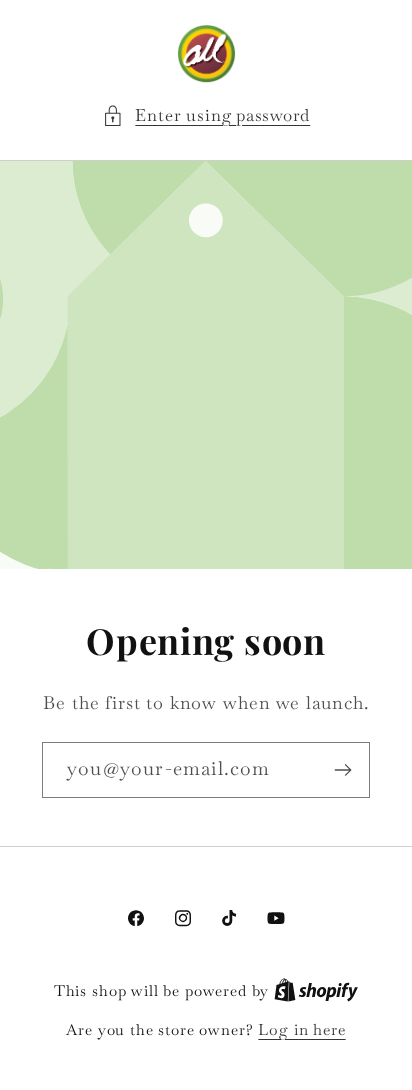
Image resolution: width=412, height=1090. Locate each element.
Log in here (301, 1029)
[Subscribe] (342, 770)
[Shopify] (316, 990)
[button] (206, 116)
